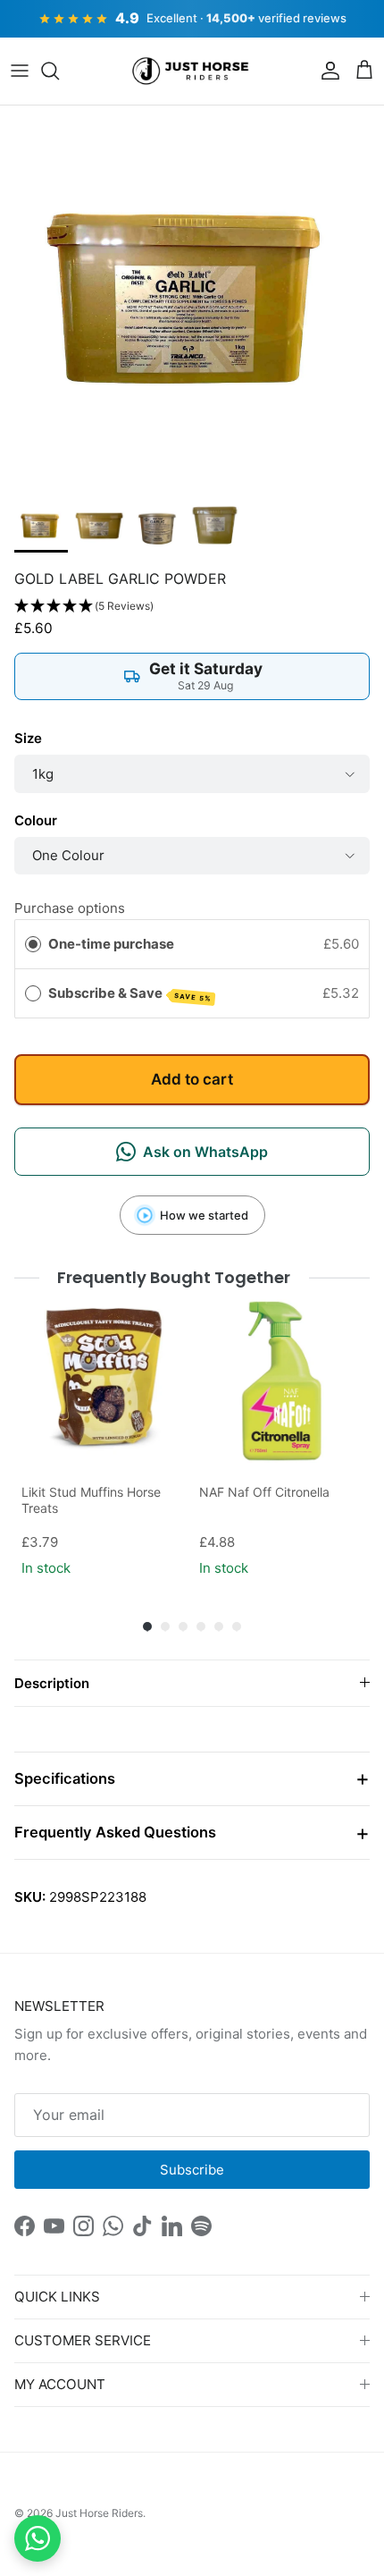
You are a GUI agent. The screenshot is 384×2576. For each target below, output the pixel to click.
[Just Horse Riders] (192, 72)
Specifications (65, 1778)
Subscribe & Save (130, 994)
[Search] (59, 71)
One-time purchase (111, 944)
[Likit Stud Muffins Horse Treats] (103, 1381)
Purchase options (70, 908)
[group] (103, 1440)
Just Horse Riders (99, 2513)
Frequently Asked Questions (115, 1832)
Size (28, 738)
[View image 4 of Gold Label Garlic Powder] (215, 526)
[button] (192, 607)
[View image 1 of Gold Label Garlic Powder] (41, 526)
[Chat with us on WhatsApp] (38, 2538)
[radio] (33, 944)
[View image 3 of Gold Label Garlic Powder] (157, 526)
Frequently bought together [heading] (174, 1277)
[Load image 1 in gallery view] (192, 298)
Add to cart (192, 1079)
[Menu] (20, 71)
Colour (36, 820)
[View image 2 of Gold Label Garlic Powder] (99, 526)
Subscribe (192, 2170)
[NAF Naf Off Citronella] (281, 1381)
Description (52, 1683)
